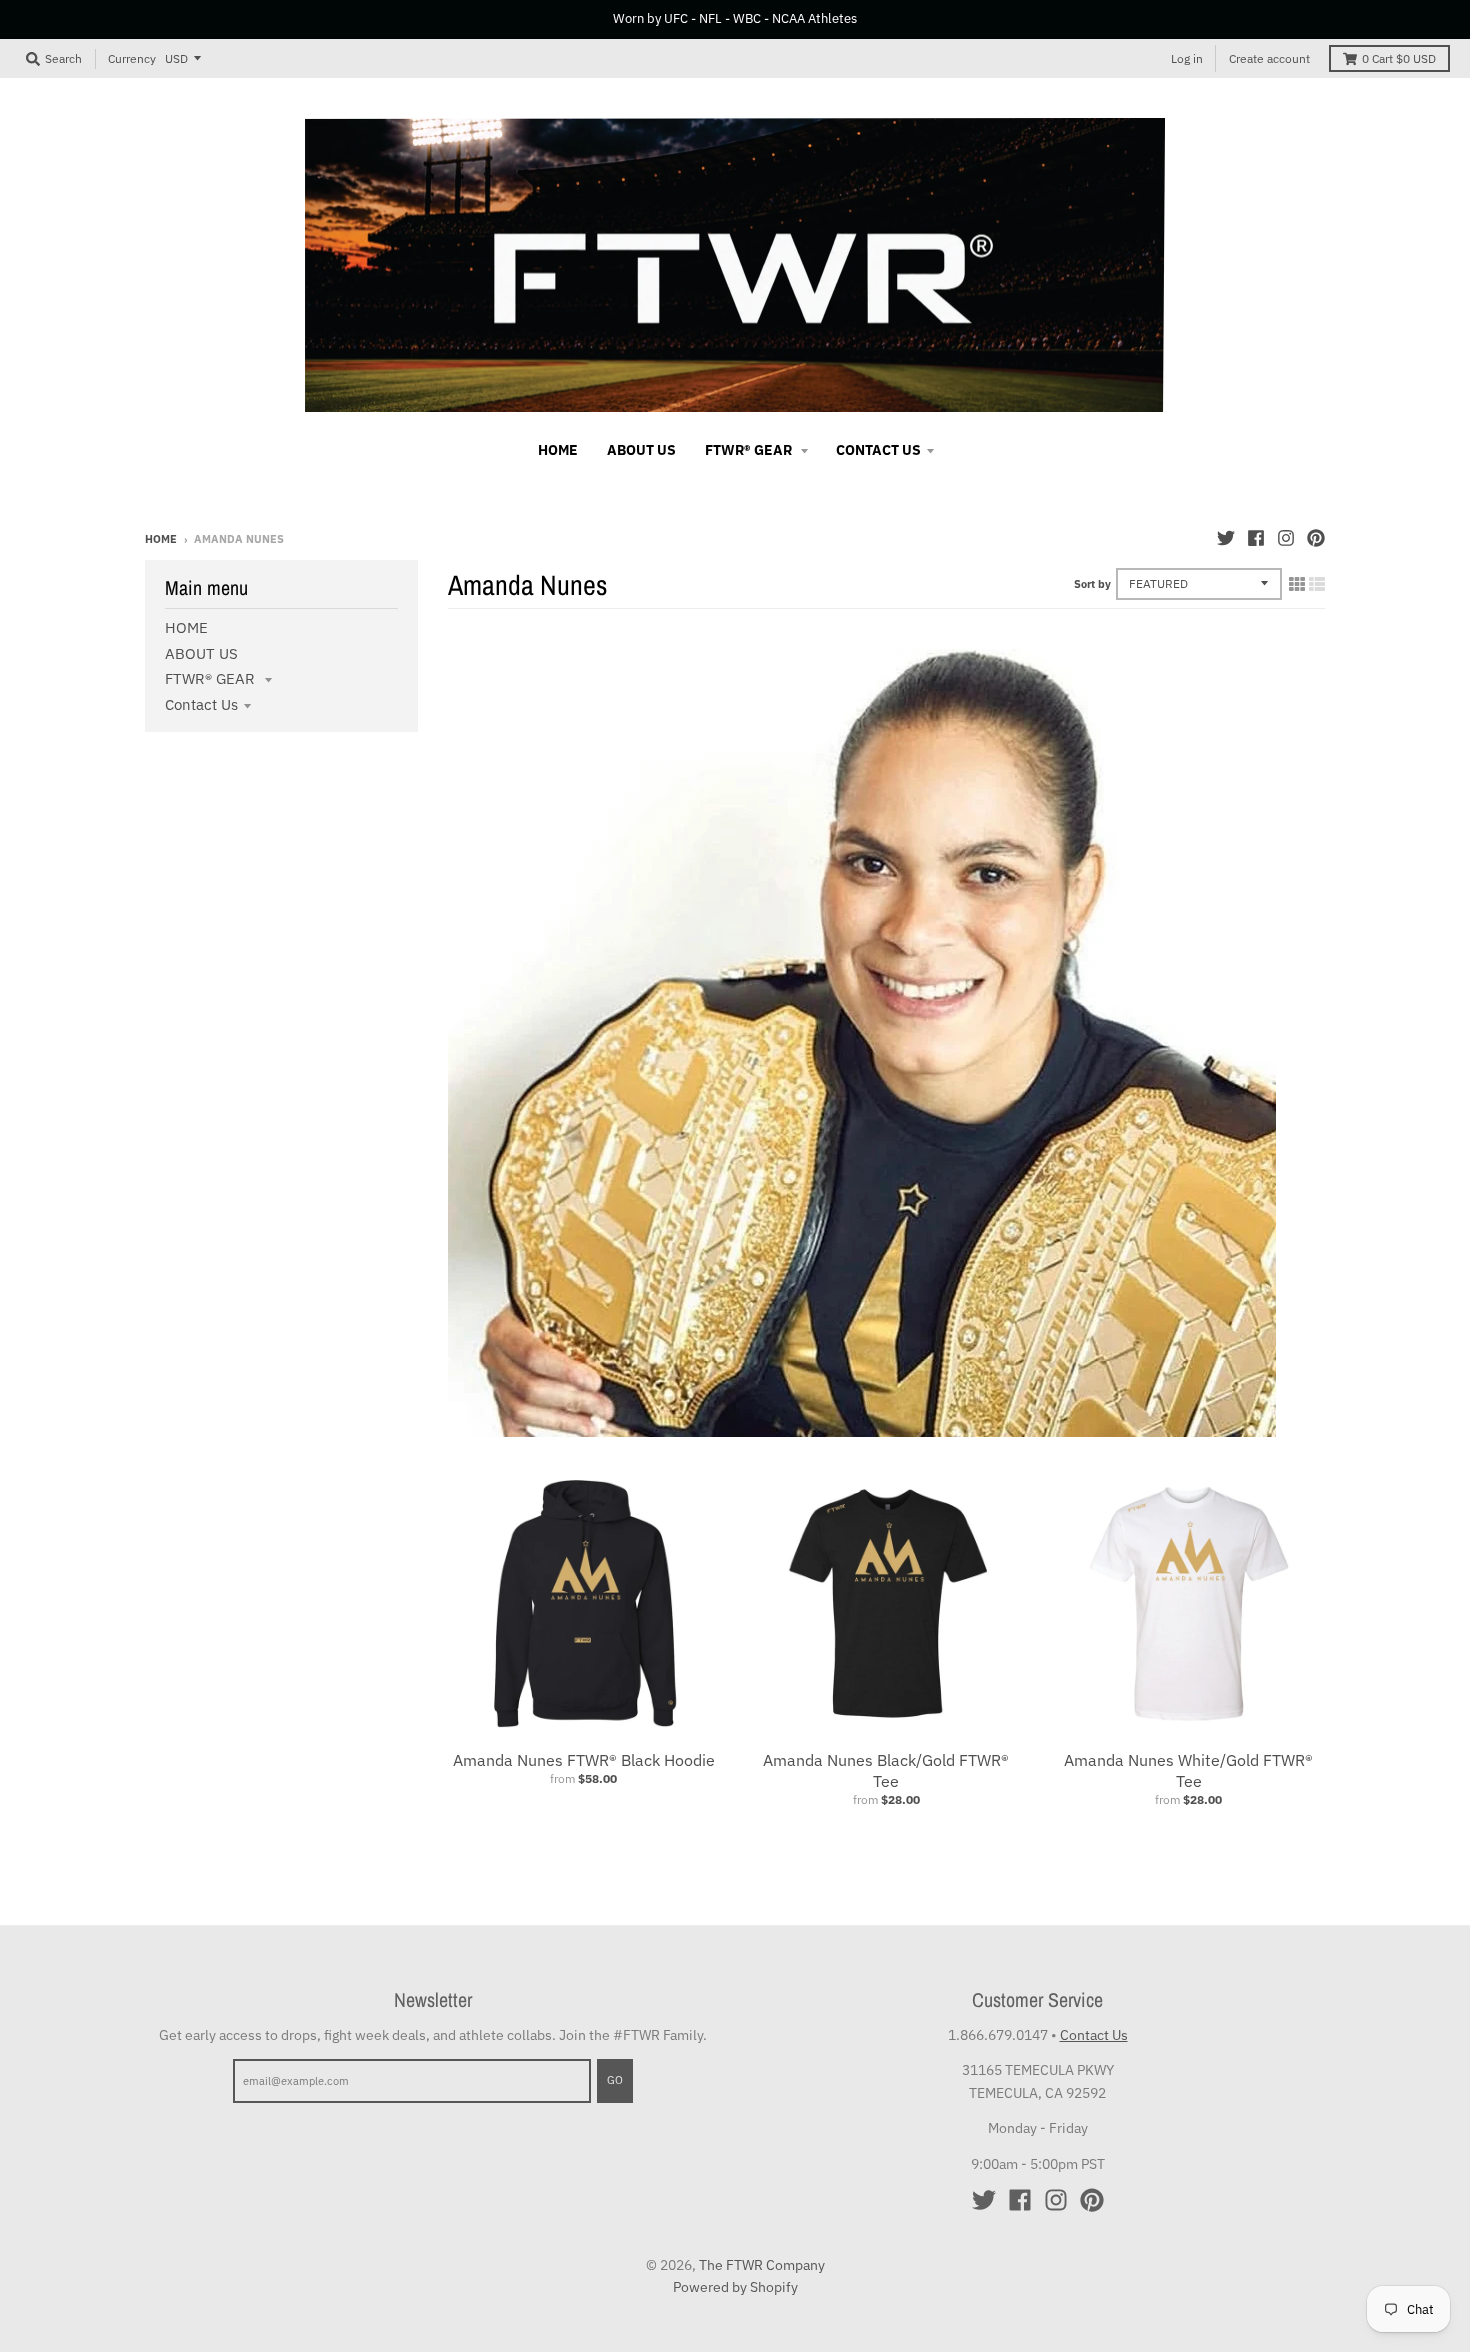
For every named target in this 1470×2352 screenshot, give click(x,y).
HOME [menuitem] (558, 450)
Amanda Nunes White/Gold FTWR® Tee (1188, 1770)
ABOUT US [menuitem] (641, 450)
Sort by (1092, 584)
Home (161, 539)
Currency (132, 57)
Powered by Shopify (735, 2287)
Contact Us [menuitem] (878, 450)
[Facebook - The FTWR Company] (1256, 538)
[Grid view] (1297, 584)
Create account (1269, 58)
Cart (1399, 58)
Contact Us (201, 704)
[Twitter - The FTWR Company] (1226, 538)
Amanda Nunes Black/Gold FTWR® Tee (886, 1770)
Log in (1187, 58)
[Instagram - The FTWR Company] (1286, 538)
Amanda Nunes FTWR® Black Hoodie (584, 1760)
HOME (186, 627)
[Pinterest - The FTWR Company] (1316, 538)
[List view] (1317, 584)
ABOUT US (201, 653)
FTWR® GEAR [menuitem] (750, 450)
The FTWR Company (762, 2265)
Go (615, 2080)
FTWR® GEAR (212, 678)
